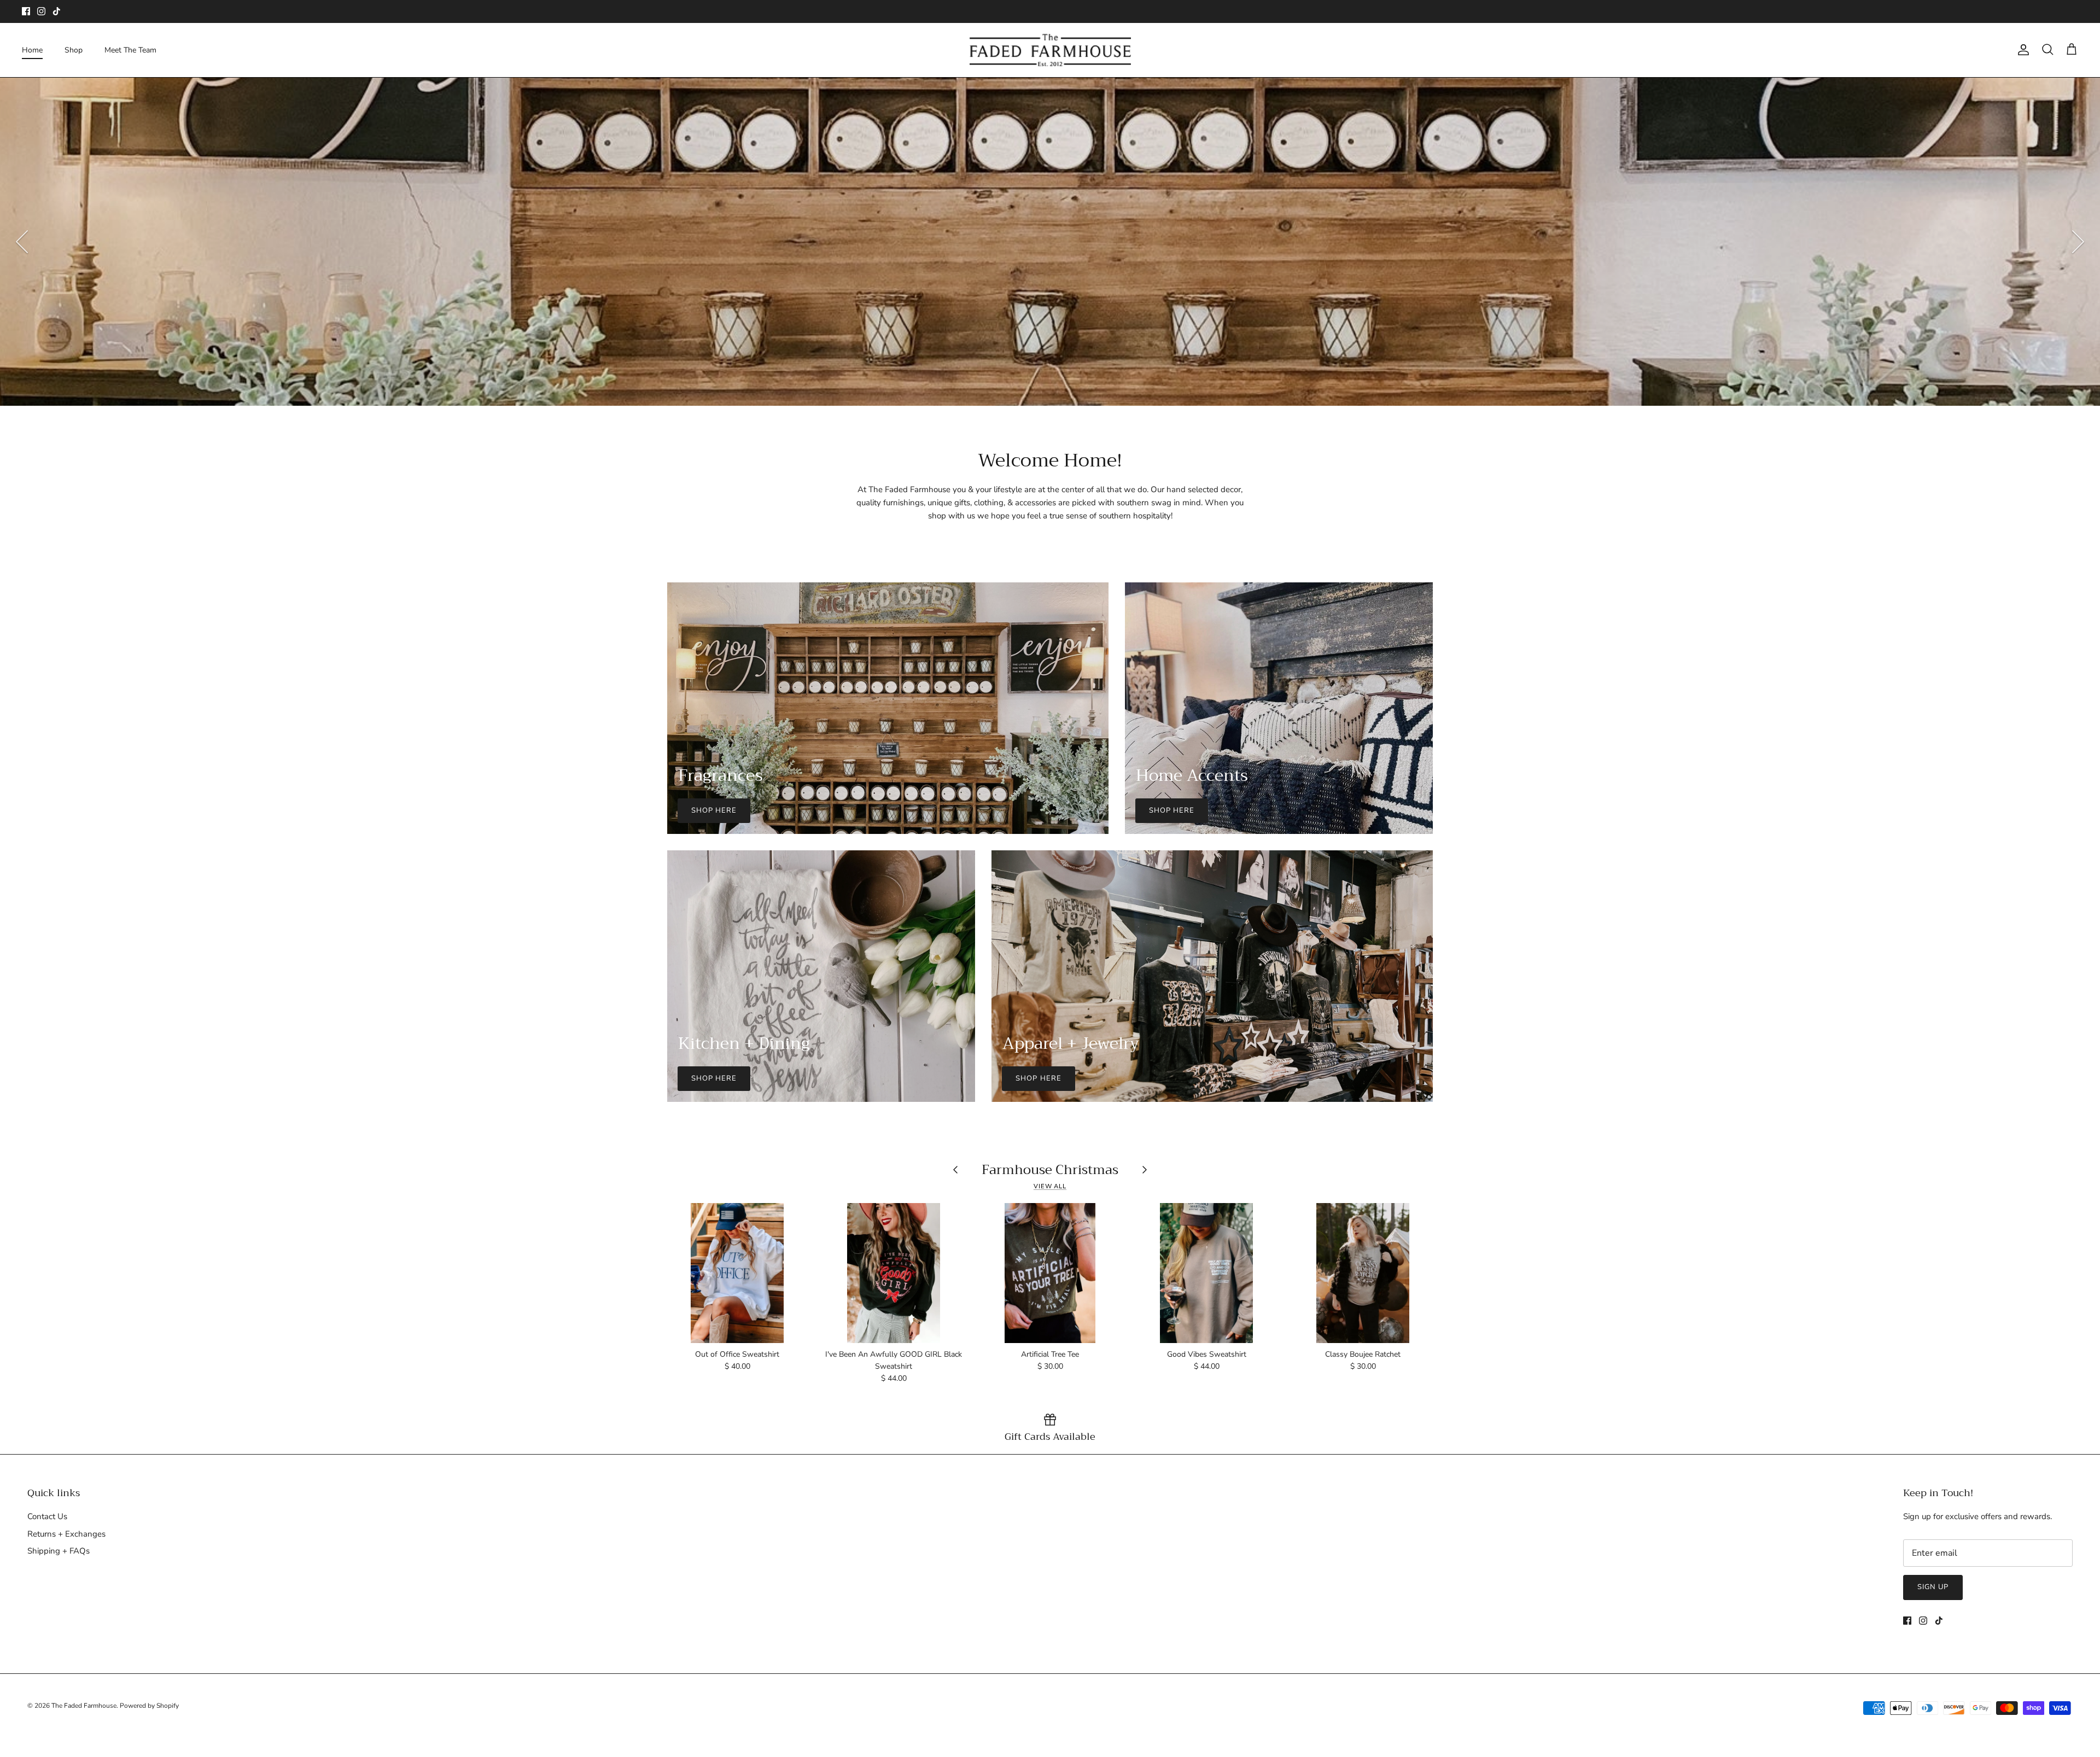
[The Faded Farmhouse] (1050, 50)
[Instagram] (41, 11)
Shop (74, 50)
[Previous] (22, 242)
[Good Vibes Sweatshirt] (1206, 1273)
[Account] (2021, 50)
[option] (1050, 242)
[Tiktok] (57, 11)
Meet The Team (130, 50)
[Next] (2078, 242)
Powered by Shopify (149, 1706)
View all (1050, 1186)
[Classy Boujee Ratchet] (1363, 1273)
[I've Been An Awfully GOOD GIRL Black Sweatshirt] (894, 1273)
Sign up (1933, 1587)
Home (32, 50)
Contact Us (47, 1516)
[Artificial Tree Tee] (1050, 1273)
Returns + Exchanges (66, 1534)
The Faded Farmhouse (84, 1706)
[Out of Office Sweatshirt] (737, 1273)
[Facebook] (26, 11)
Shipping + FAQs (59, 1551)
